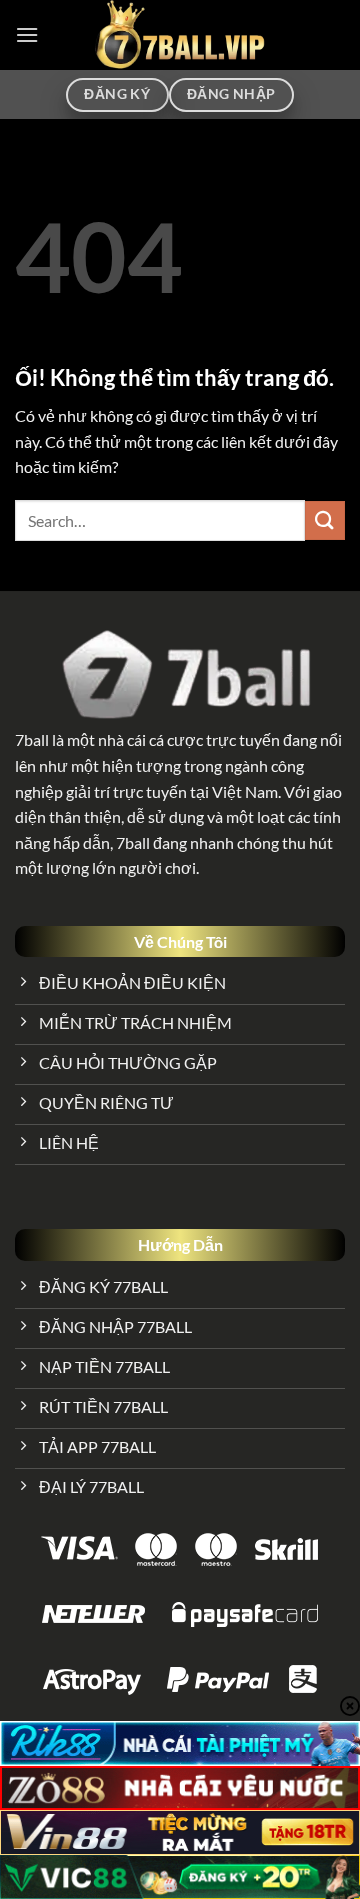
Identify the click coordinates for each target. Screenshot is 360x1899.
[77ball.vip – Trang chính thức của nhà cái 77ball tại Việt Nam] (180, 35)
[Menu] (27, 34)
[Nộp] (325, 520)
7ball (32, 739)
